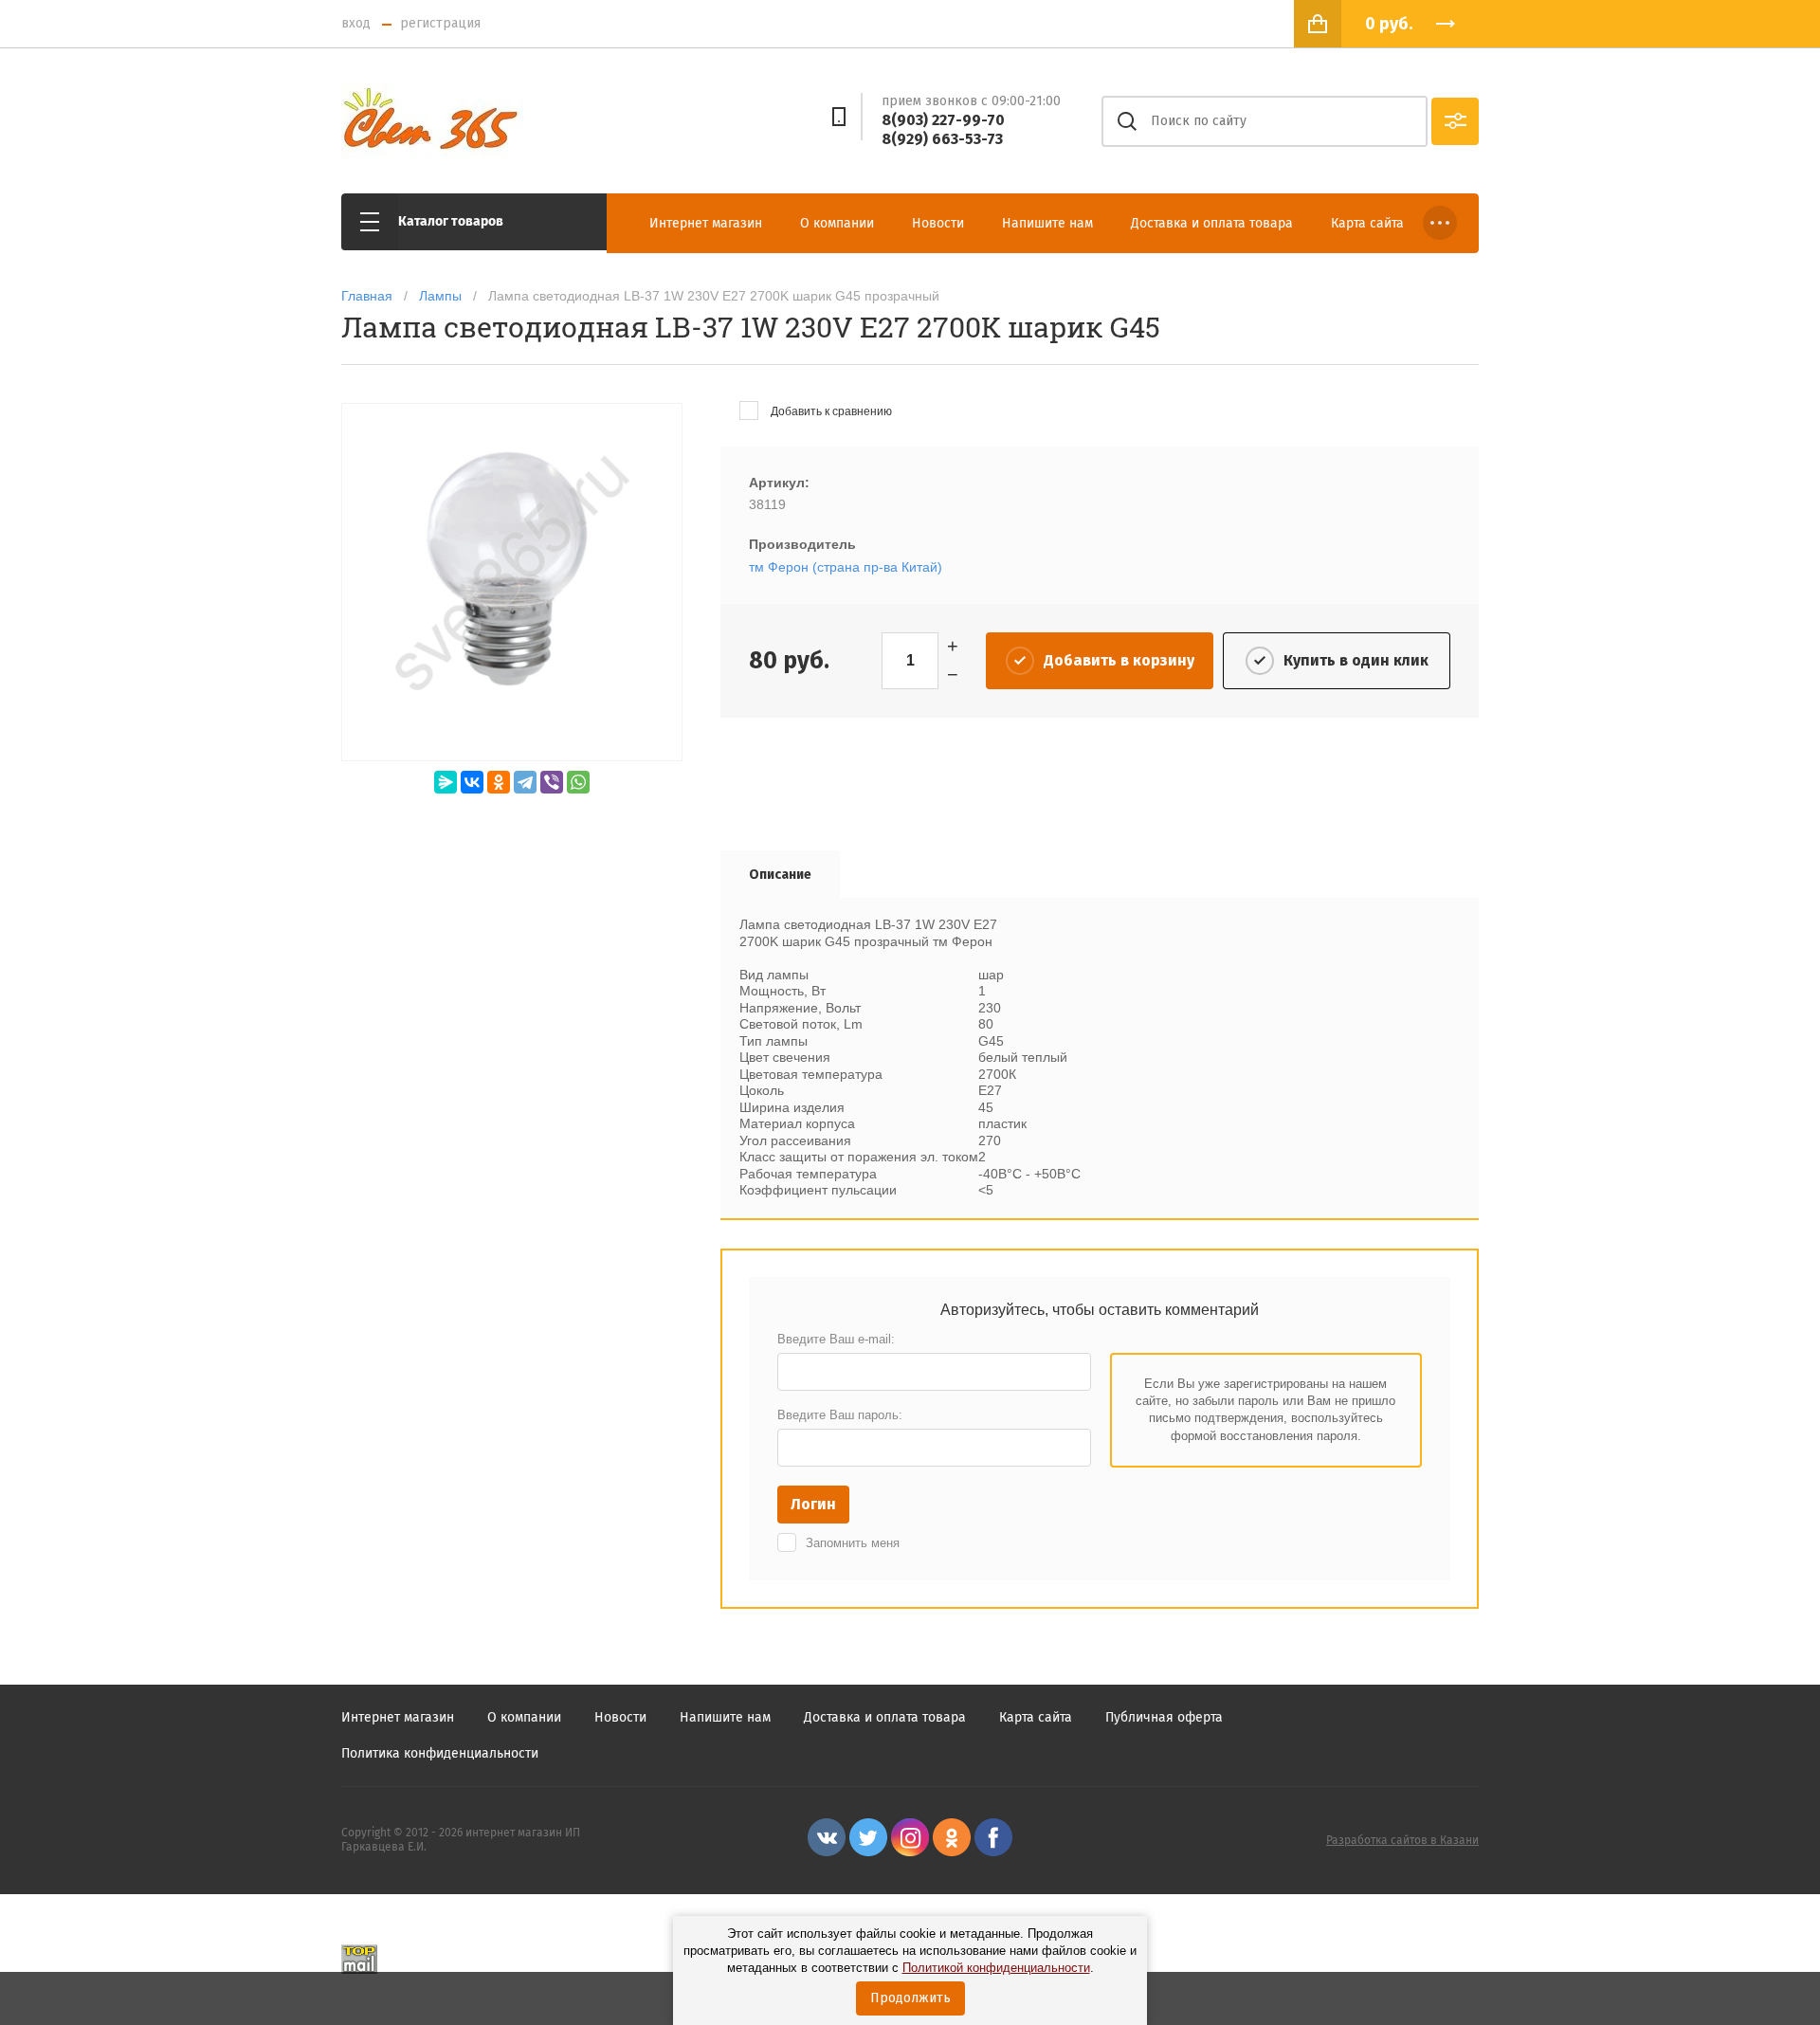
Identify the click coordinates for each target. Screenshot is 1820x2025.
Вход (356, 23)
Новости (938, 223)
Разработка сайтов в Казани (1402, 1840)
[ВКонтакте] (472, 782)
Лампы (440, 296)
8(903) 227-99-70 (943, 120)
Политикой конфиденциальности (996, 1968)
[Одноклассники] (499, 782)
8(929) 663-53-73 (942, 139)
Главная (367, 296)
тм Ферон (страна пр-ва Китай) (846, 567)
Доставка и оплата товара (1212, 223)
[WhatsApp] (578, 782)
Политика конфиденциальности (440, 1753)
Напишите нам (1047, 223)
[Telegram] (525, 782)
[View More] (1440, 223)
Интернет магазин (706, 223)
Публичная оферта (1164, 1717)
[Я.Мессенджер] (446, 782)
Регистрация (440, 23)
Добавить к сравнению (830, 411)
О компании (837, 223)
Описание (780, 875)
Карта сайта (1367, 223)
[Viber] (552, 782)
